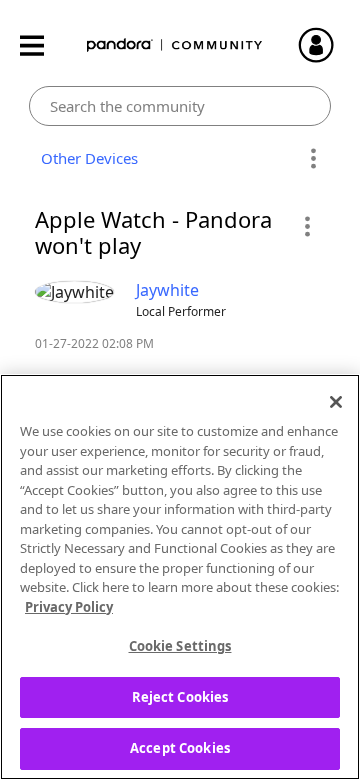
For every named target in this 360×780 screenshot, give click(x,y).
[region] (180, 577)
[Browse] (42, 45)
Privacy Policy (69, 607)
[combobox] (180, 106)
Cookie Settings (180, 646)
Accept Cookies (180, 748)
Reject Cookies (180, 697)
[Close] (336, 402)
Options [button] (312, 159)
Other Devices (85, 158)
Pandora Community (175, 45)
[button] (306, 226)
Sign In (325, 45)
